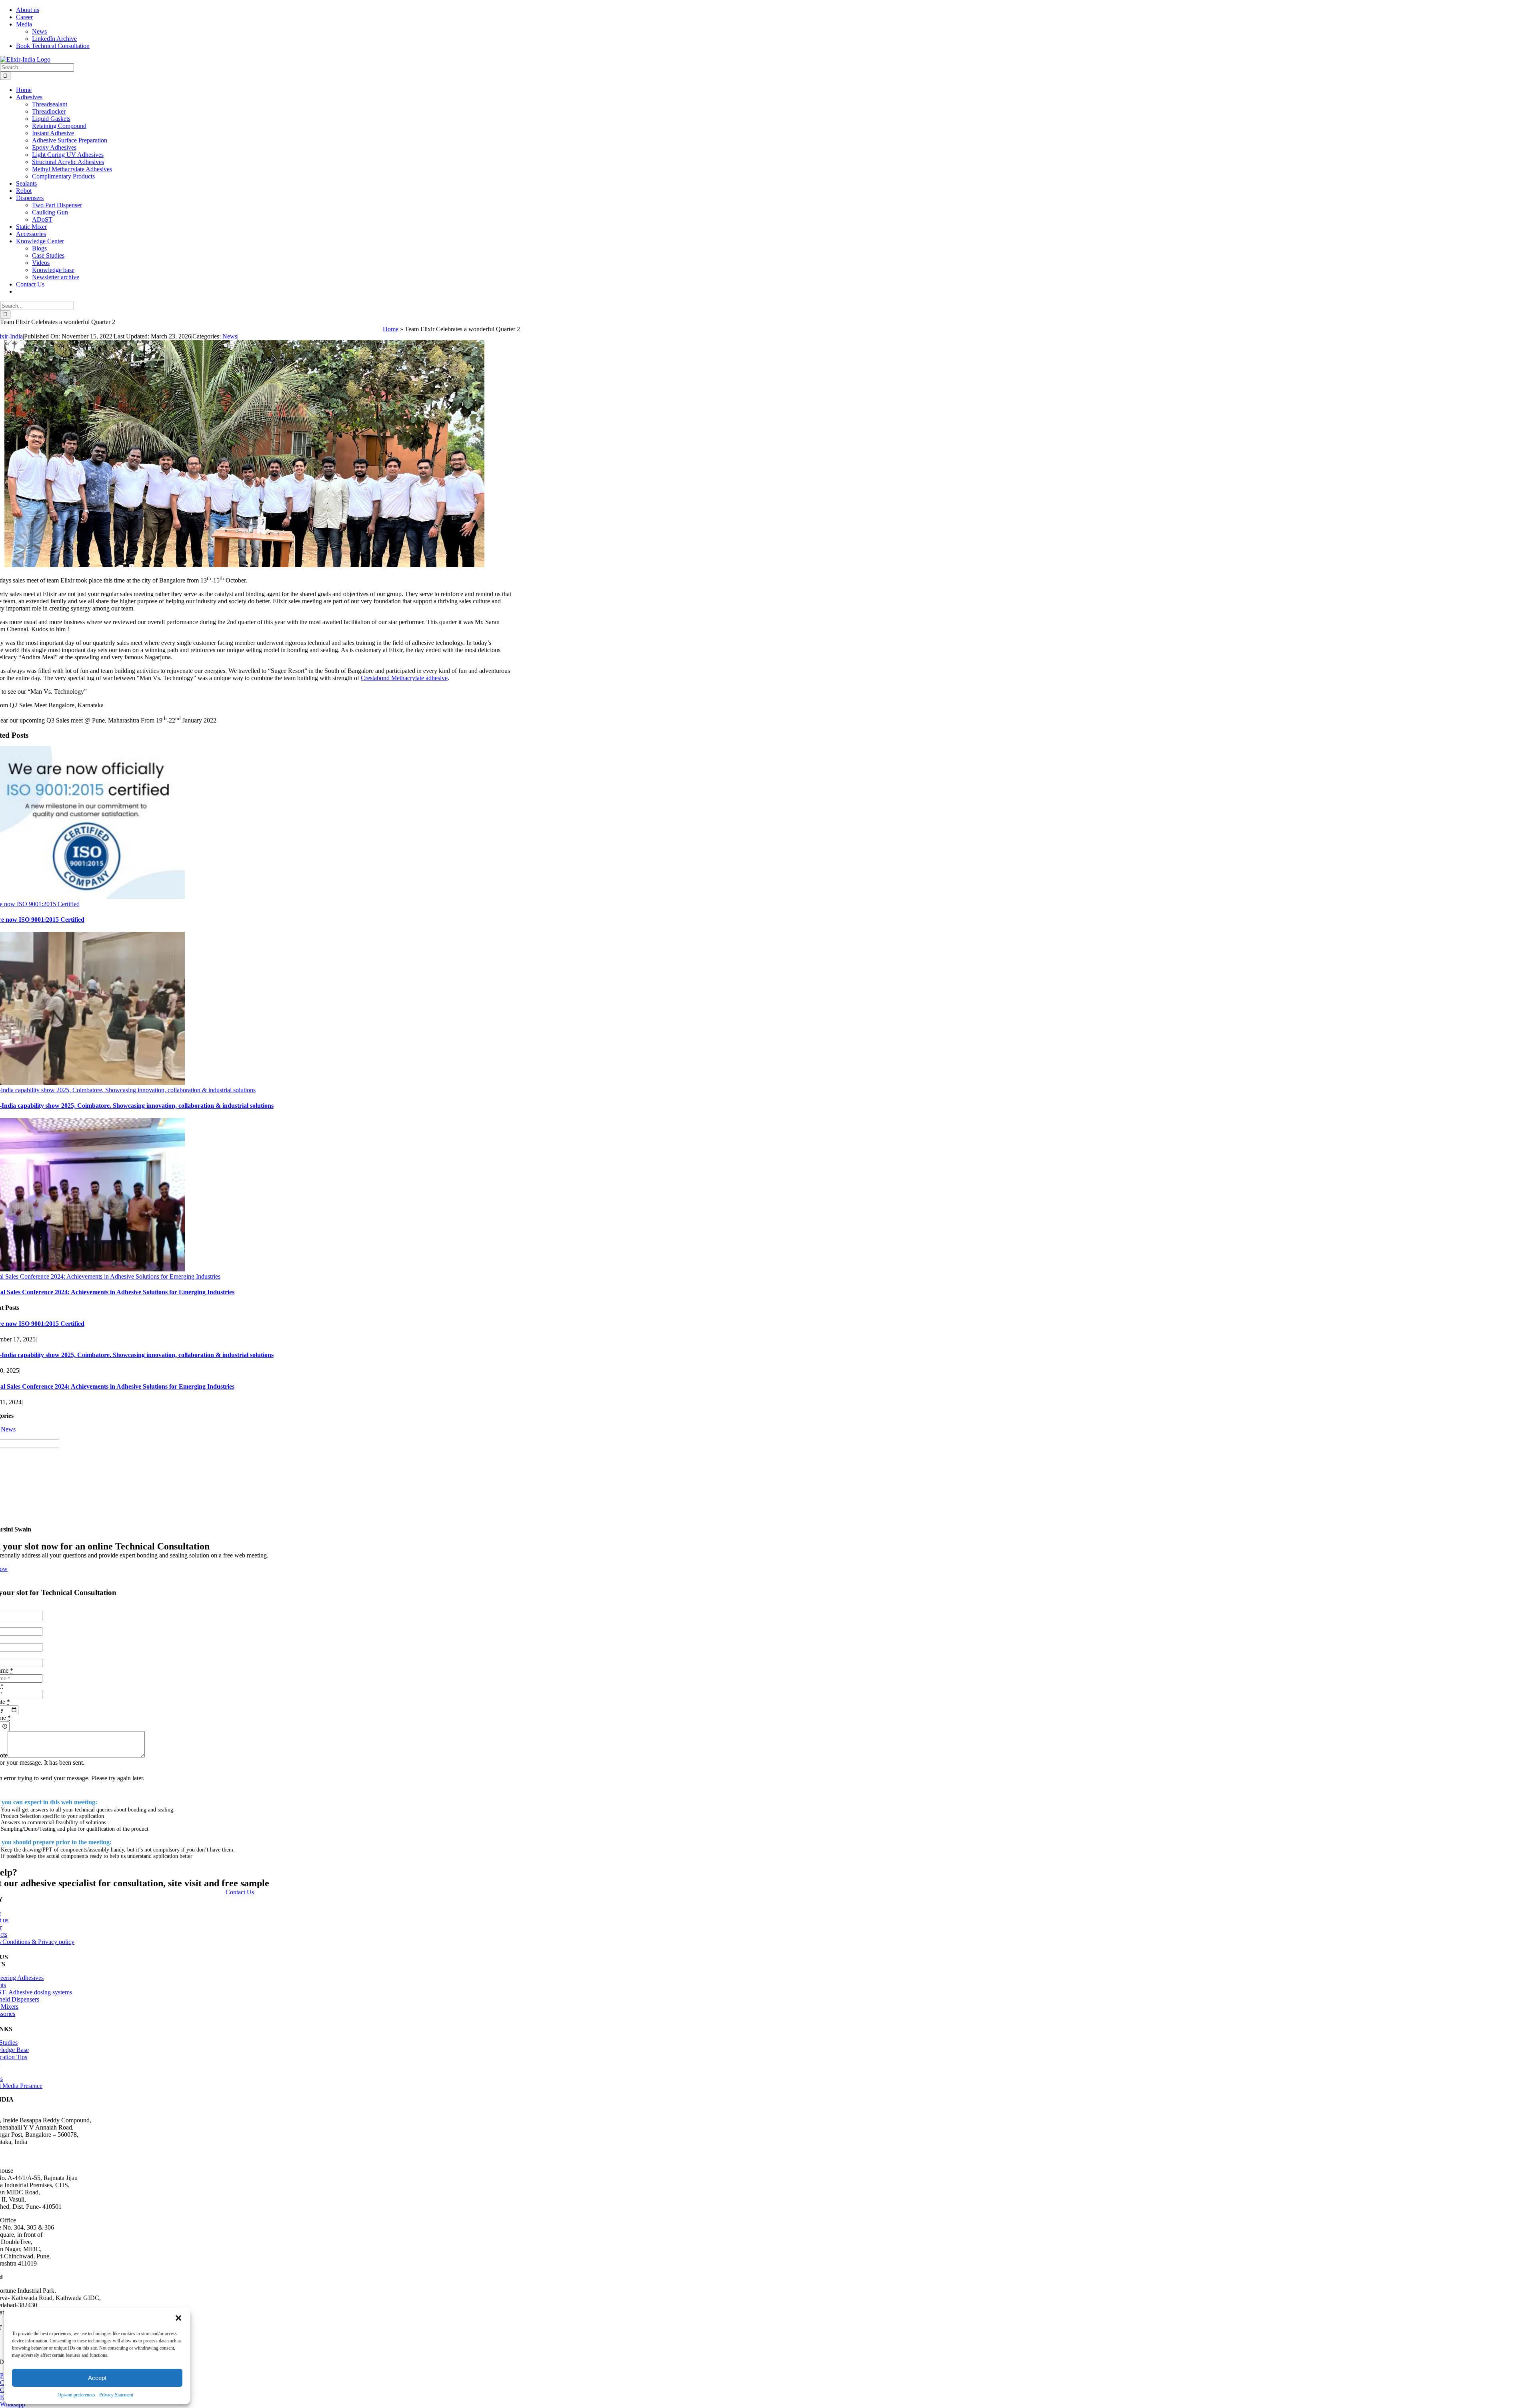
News (230, 336)
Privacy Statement (116, 2395)
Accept (97, 2378)
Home (391, 329)
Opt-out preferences (76, 2395)
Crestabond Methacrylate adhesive (404, 678)
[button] (178, 2318)
